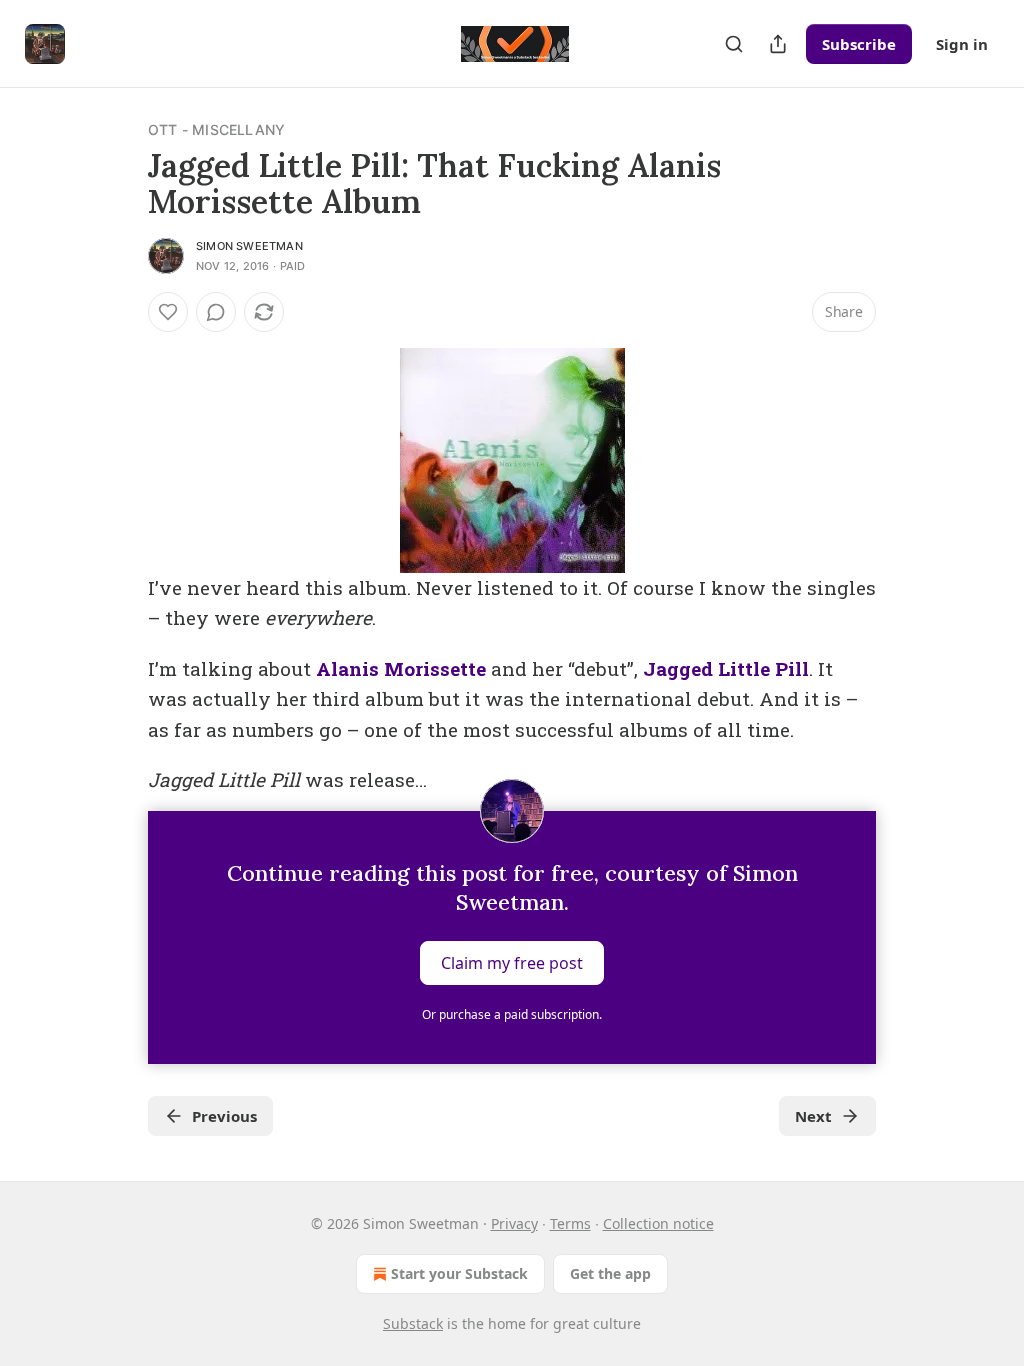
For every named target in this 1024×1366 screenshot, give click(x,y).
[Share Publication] (778, 44)
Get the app (610, 1273)
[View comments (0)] (216, 312)
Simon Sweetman (249, 246)
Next (813, 1116)
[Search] (734, 44)
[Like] (168, 312)
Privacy (514, 1223)
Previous (224, 1116)
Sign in (962, 44)
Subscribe (859, 44)
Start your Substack (459, 1273)
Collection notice (658, 1223)
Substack (413, 1323)
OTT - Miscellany (216, 129)
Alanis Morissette (403, 668)
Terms (570, 1223)
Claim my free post (512, 963)
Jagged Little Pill (726, 668)
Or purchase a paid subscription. (512, 1014)
